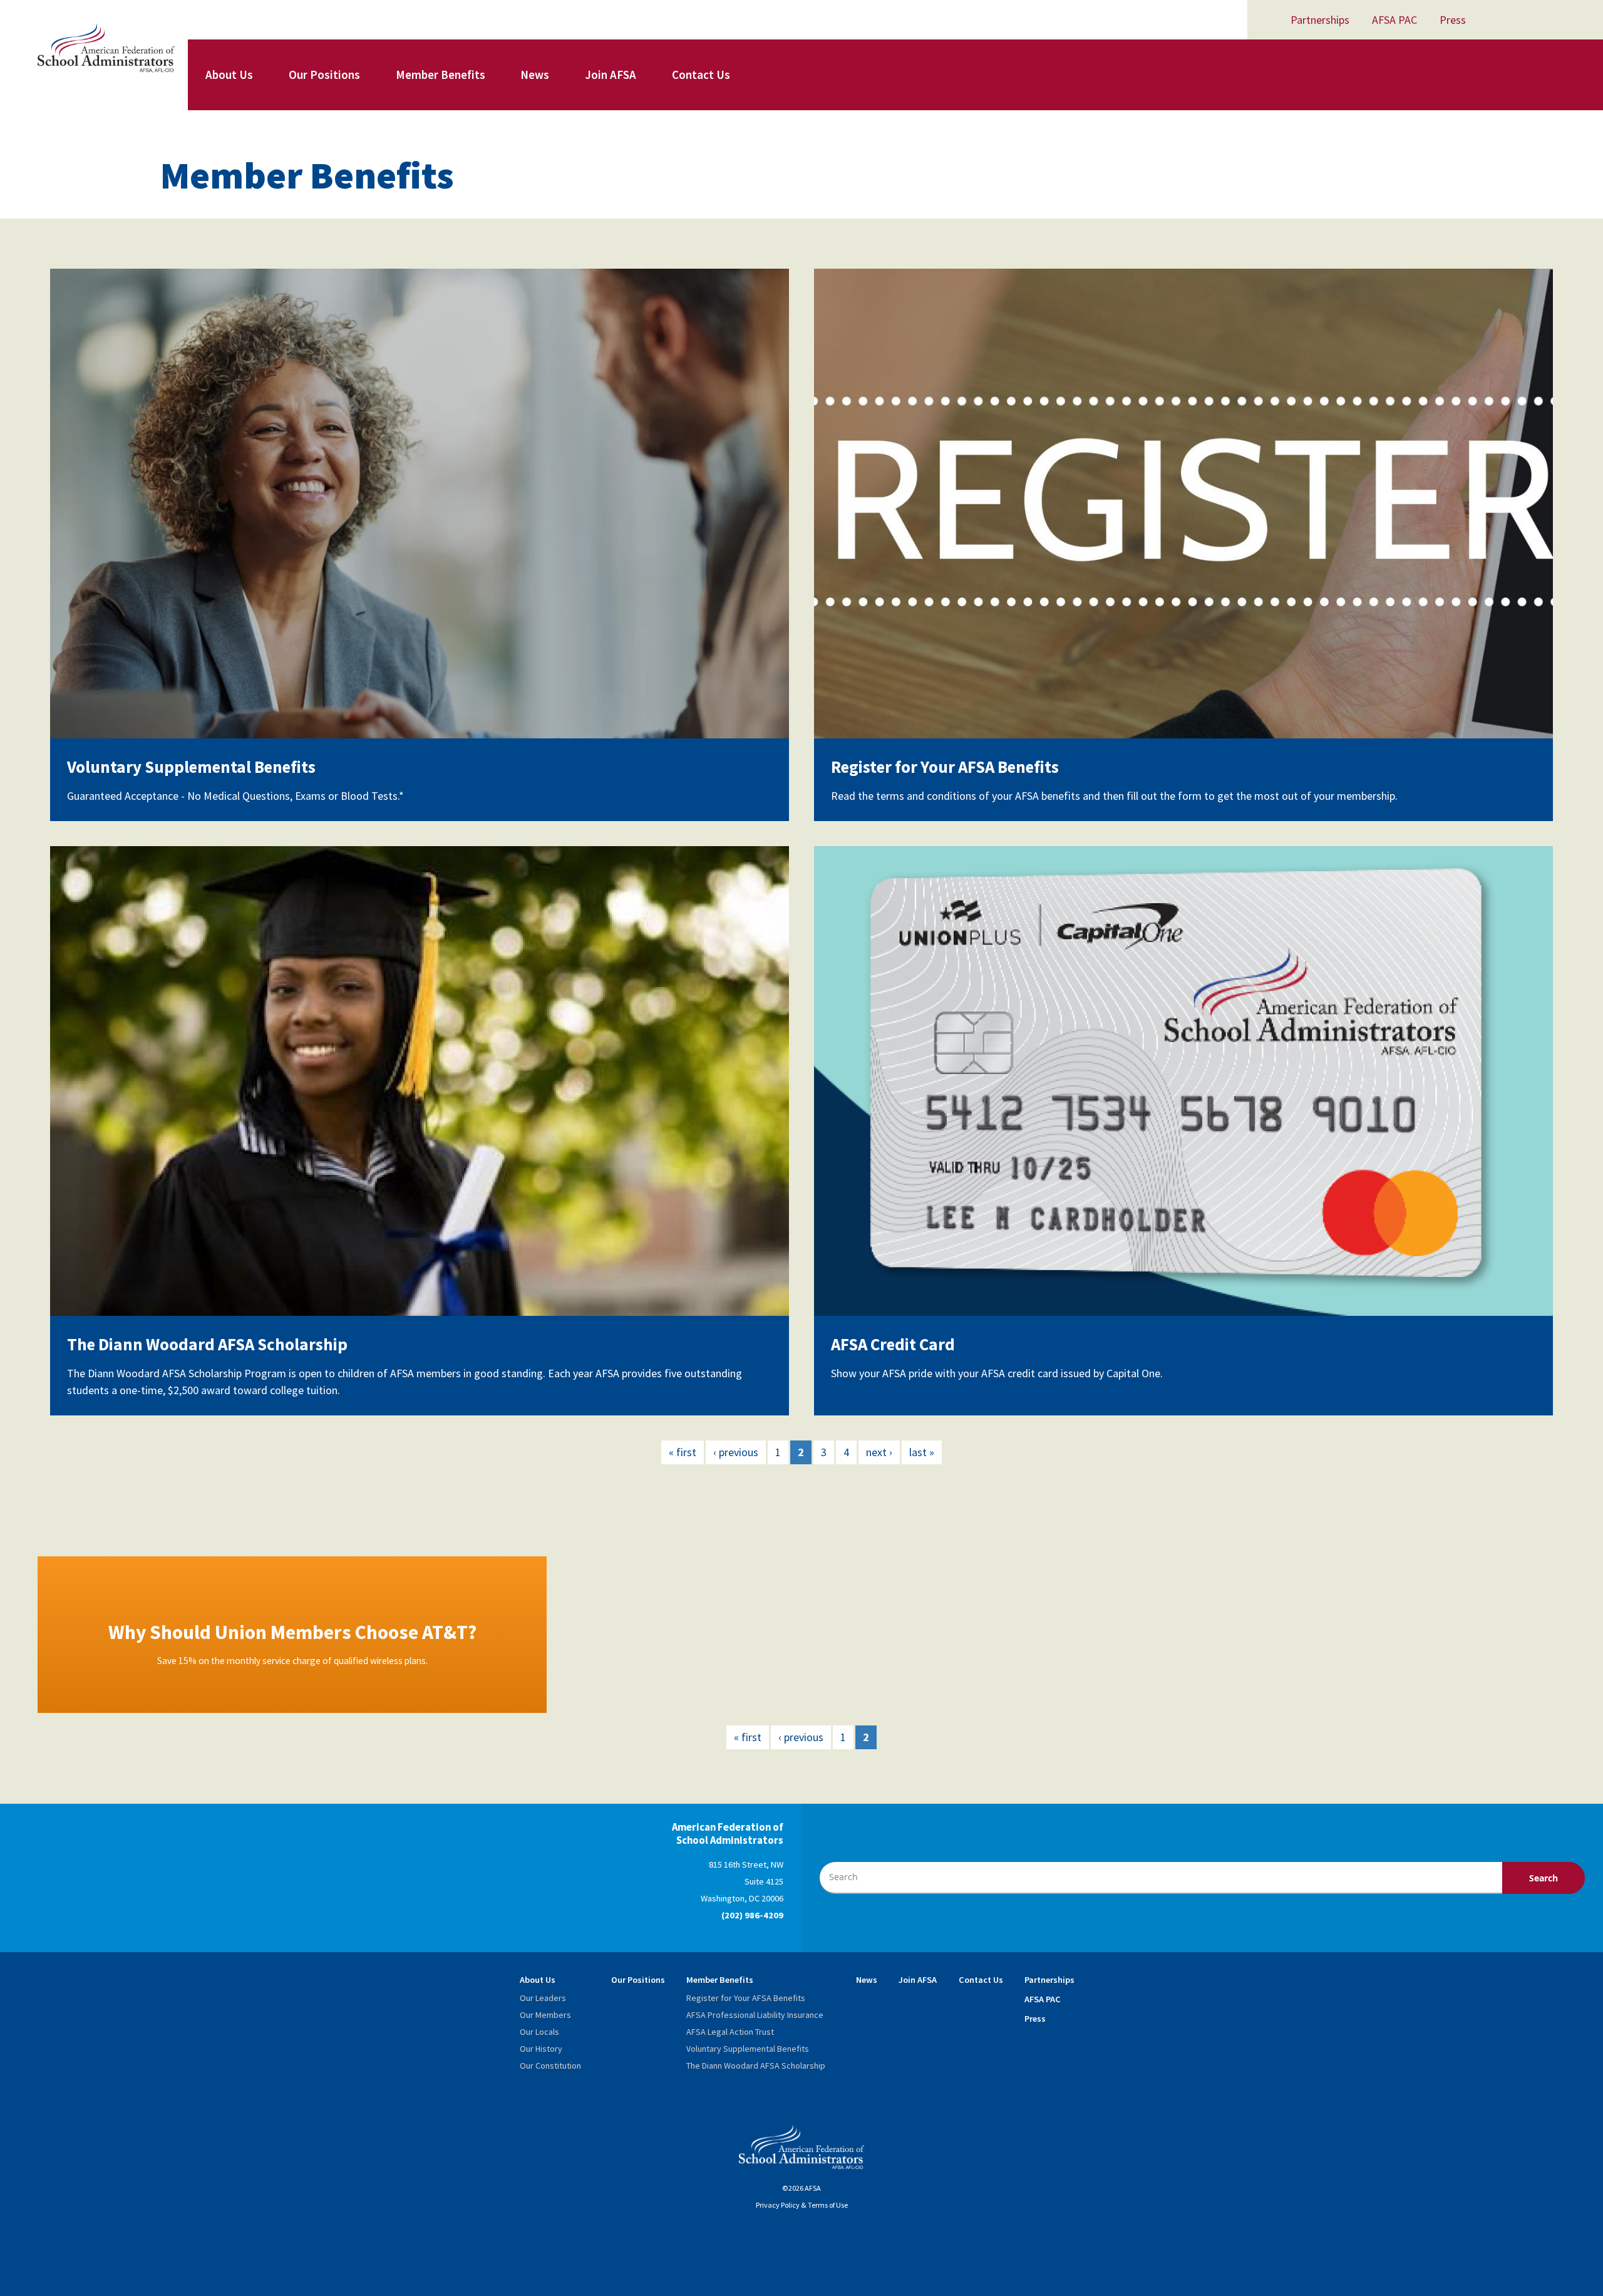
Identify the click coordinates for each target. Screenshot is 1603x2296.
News (535, 75)
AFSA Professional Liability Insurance (755, 2015)
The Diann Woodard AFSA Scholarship (207, 1344)
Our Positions (324, 75)
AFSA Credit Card (893, 1344)
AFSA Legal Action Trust (730, 2032)
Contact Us (701, 75)
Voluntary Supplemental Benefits (191, 767)
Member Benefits (441, 75)
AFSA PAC (1394, 20)
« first (683, 1452)
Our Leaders (543, 1998)
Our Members (545, 2015)
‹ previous (736, 1452)
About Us (229, 75)
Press (1453, 20)
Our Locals (539, 2032)
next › (879, 1452)
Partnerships (1320, 20)
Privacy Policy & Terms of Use (802, 2205)
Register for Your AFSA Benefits (945, 767)
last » (922, 1452)
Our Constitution (550, 2066)
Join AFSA (611, 75)
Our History (541, 2049)
